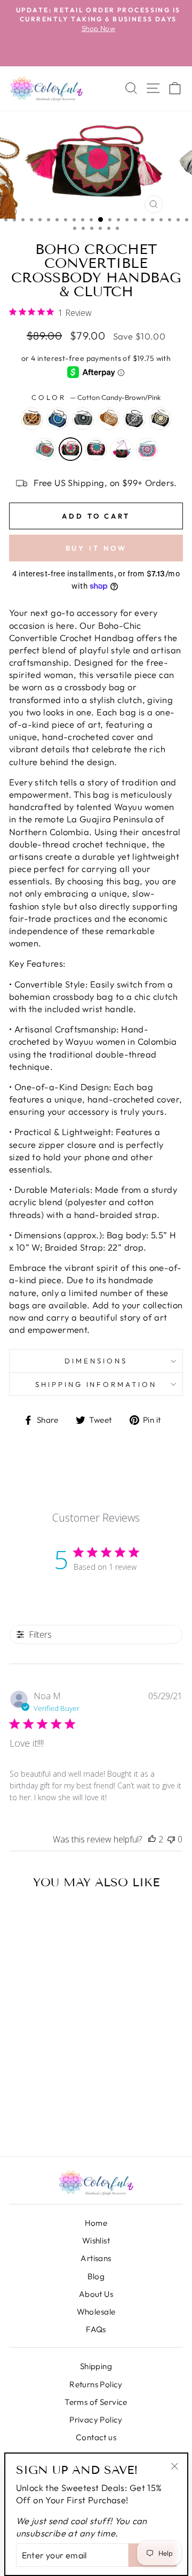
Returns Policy (96, 2384)
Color (96, 397)
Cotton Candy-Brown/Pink (70, 449)
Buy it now (96, 548)
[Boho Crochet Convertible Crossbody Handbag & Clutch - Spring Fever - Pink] (56, 2119)
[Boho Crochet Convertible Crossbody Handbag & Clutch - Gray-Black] (49, 2095)
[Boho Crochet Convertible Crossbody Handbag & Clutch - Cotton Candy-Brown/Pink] (64, 2107)
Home (96, 2223)
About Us (96, 2294)
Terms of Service (96, 2402)
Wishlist (96, 2240)
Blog (96, 2276)
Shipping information (96, 1384)
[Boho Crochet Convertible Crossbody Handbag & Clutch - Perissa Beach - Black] (35, 2107)
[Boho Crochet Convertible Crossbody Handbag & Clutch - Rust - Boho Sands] (64, 2095)
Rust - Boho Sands (109, 419)
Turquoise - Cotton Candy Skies (45, 449)
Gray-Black (83, 419)
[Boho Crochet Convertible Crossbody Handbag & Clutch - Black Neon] (42, 2119)
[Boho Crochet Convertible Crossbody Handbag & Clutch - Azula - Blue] (35, 2095)
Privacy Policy (96, 2420)
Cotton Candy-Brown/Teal (96, 449)
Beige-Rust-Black (32, 419)
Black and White (134, 419)
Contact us (96, 2437)
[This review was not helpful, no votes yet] (171, 1839)
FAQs (96, 2329)
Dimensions (96, 1361)
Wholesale (96, 2312)
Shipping (96, 2366)
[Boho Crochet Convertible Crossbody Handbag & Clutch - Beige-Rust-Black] (21, 2095)
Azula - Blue (58, 419)
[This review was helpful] (152, 1839)
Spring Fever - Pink (147, 449)
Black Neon (122, 449)
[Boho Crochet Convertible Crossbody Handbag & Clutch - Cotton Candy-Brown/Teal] (27, 2119)
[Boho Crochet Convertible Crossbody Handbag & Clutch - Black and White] (21, 2107)
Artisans (96, 2258)
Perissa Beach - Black (160, 419)
